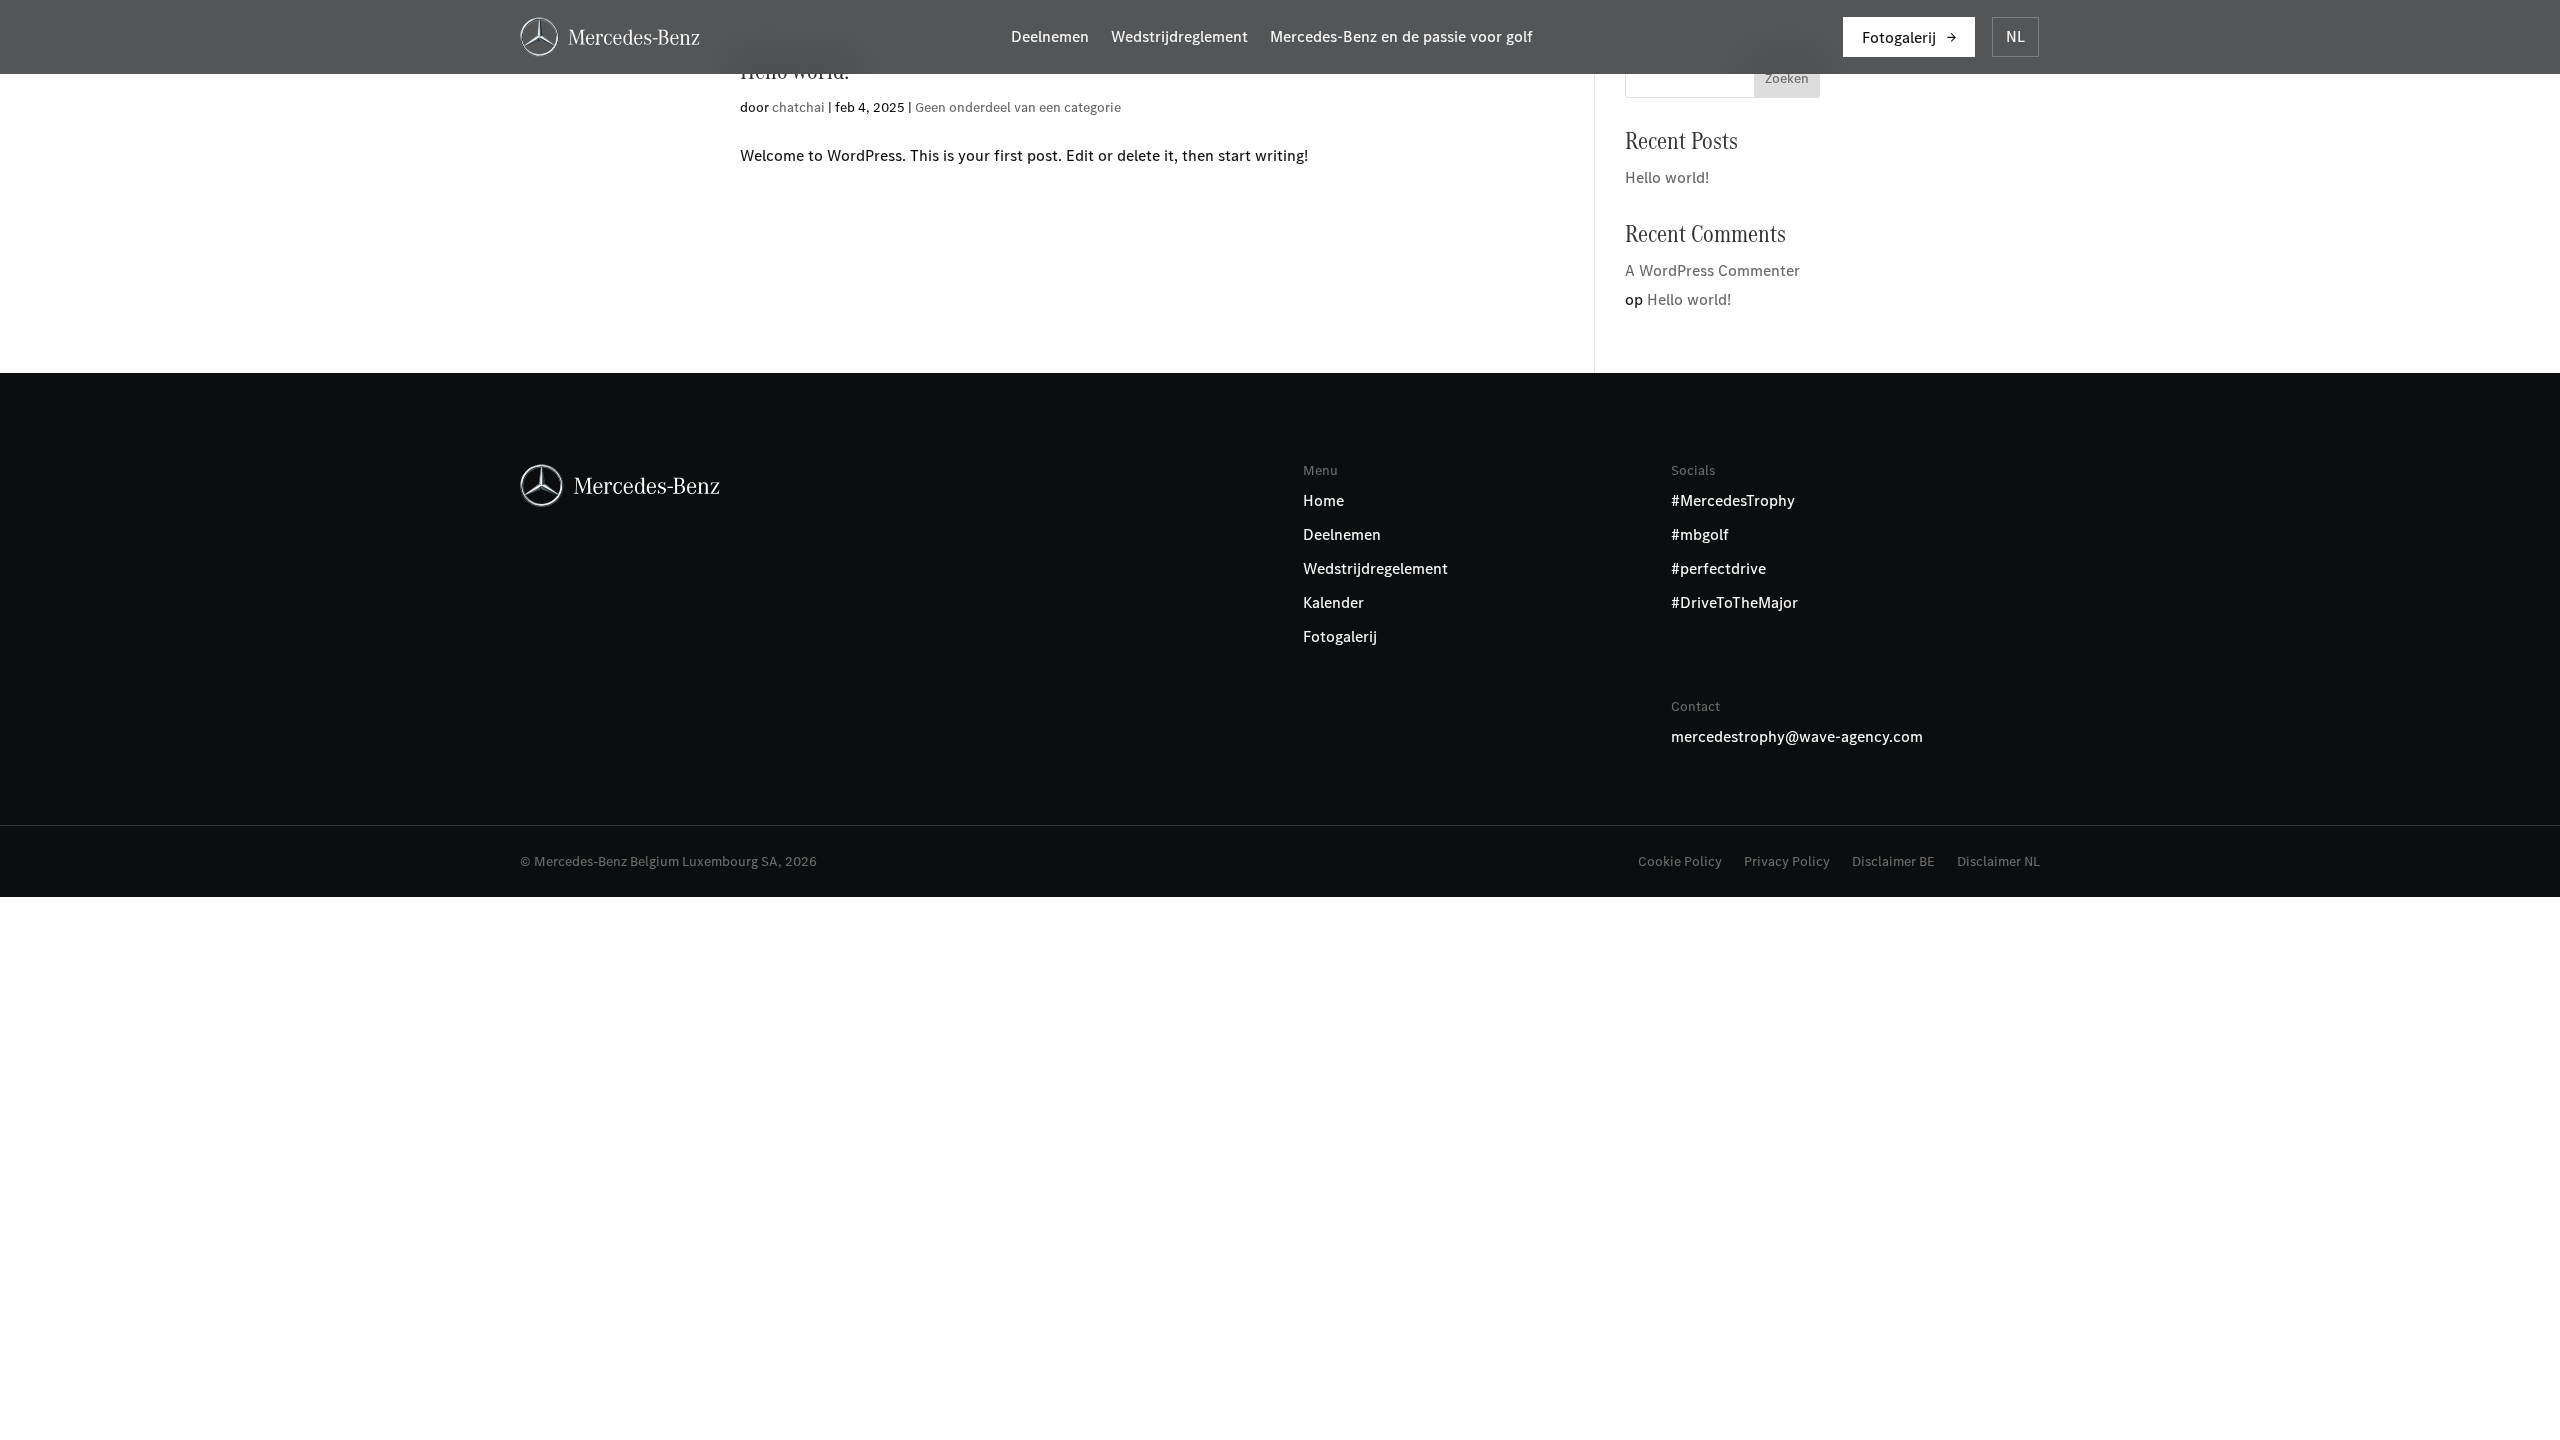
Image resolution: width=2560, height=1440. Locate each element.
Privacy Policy (1787, 863)
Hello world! (1667, 177)
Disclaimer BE (1893, 863)
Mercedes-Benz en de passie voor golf (1401, 38)
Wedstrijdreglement (1179, 38)
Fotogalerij (1899, 37)
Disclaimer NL (1998, 863)
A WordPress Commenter (1712, 270)
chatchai (798, 107)
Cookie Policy (1680, 863)
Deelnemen (1050, 38)
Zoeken (1787, 78)
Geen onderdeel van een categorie (1018, 107)
